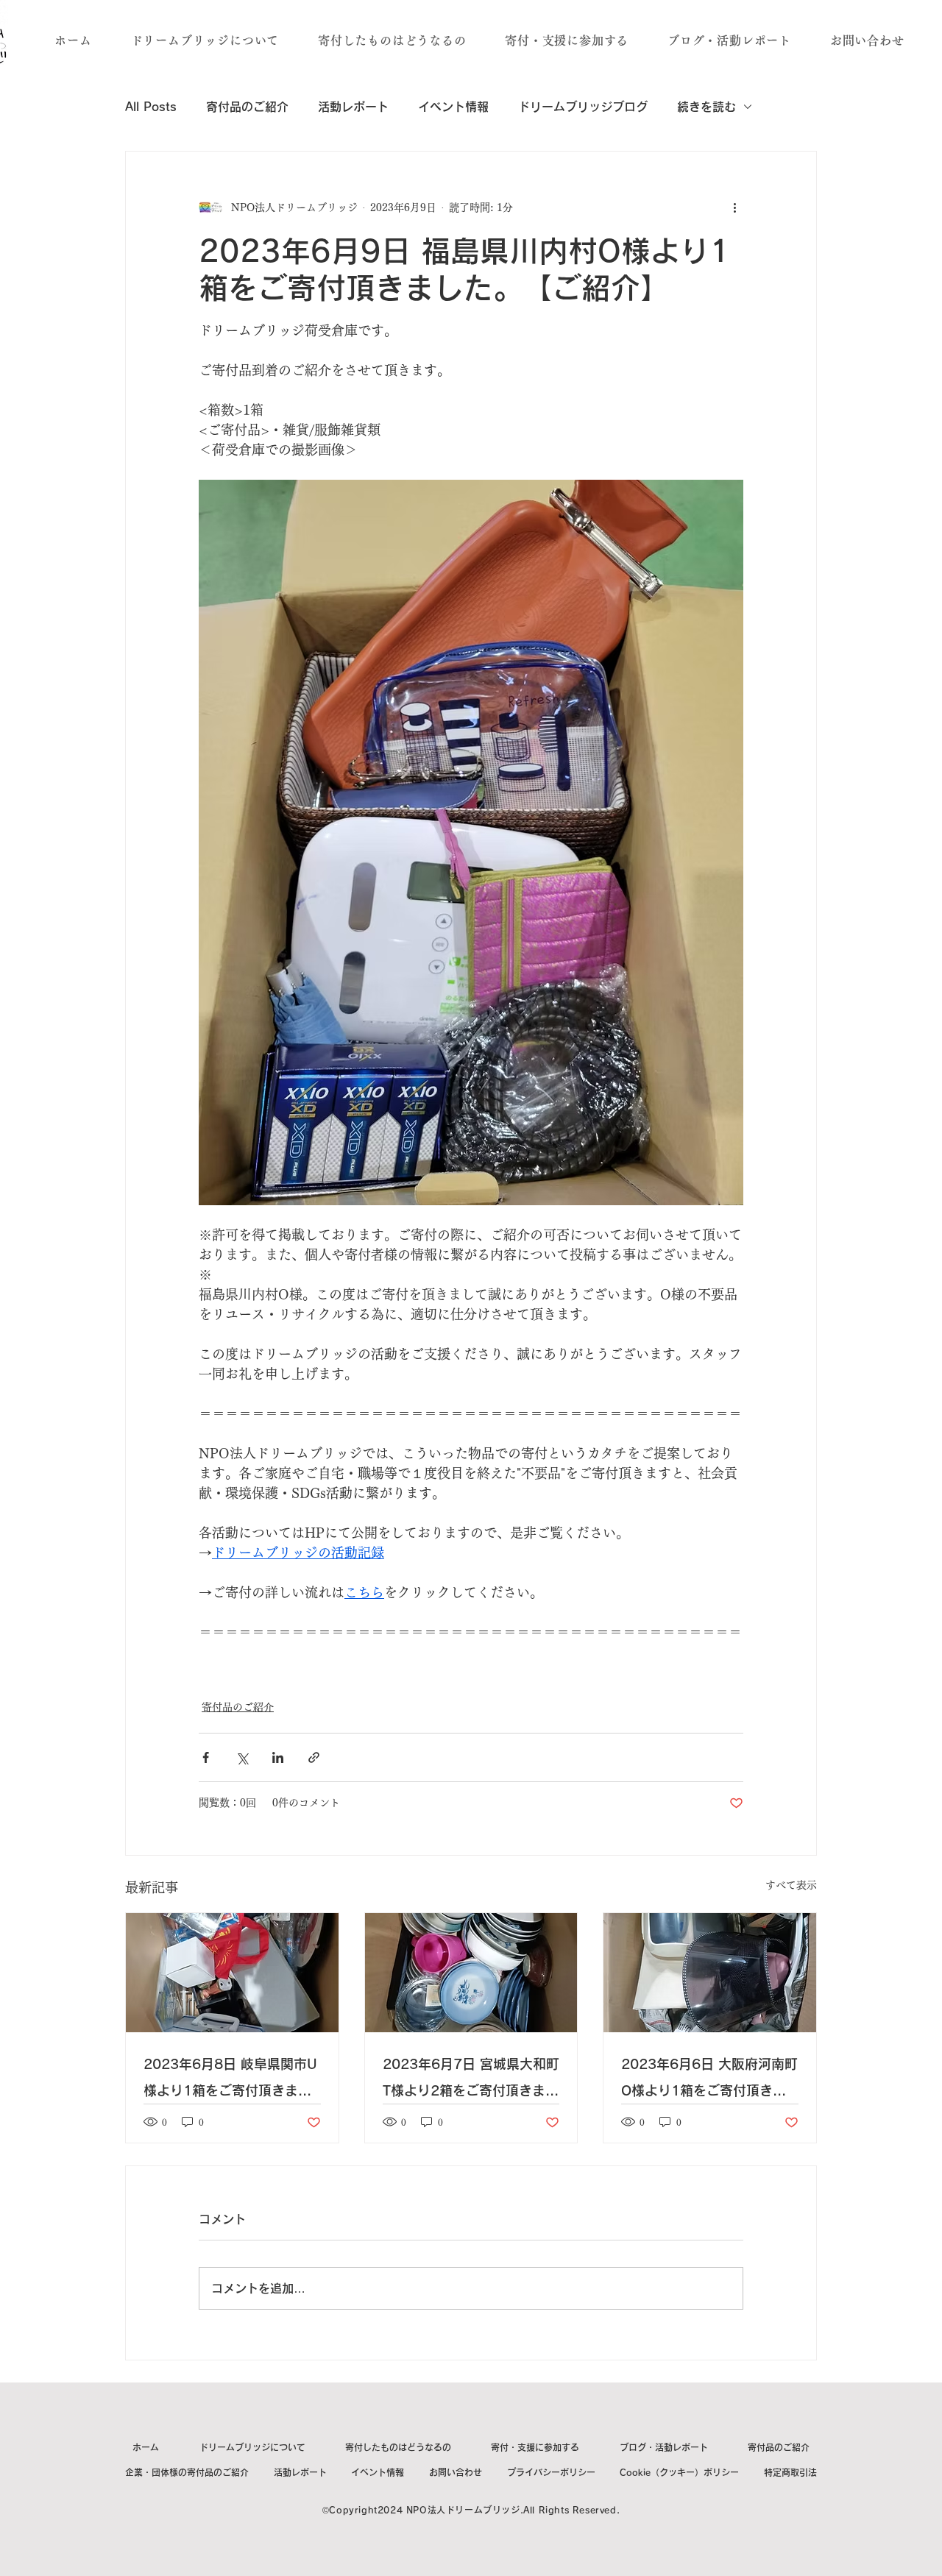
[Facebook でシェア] (206, 1757)
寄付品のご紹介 (247, 107)
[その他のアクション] (734, 207)
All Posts (151, 107)
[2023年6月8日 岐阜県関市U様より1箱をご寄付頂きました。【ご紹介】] (232, 1973)
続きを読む (706, 107)
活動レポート (353, 107)
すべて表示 (791, 1885)
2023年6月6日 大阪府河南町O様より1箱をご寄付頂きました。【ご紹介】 (709, 2080)
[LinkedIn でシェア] (278, 1757)
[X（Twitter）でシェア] (242, 1757)
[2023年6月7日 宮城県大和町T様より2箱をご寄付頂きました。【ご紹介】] (471, 1973)
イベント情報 (453, 107)
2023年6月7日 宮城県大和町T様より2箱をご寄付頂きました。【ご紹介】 (471, 2080)
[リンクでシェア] (314, 1757)
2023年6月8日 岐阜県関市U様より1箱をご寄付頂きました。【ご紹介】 (230, 2080)
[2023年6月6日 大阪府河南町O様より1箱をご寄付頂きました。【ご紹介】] (710, 1973)
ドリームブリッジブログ (583, 107)
